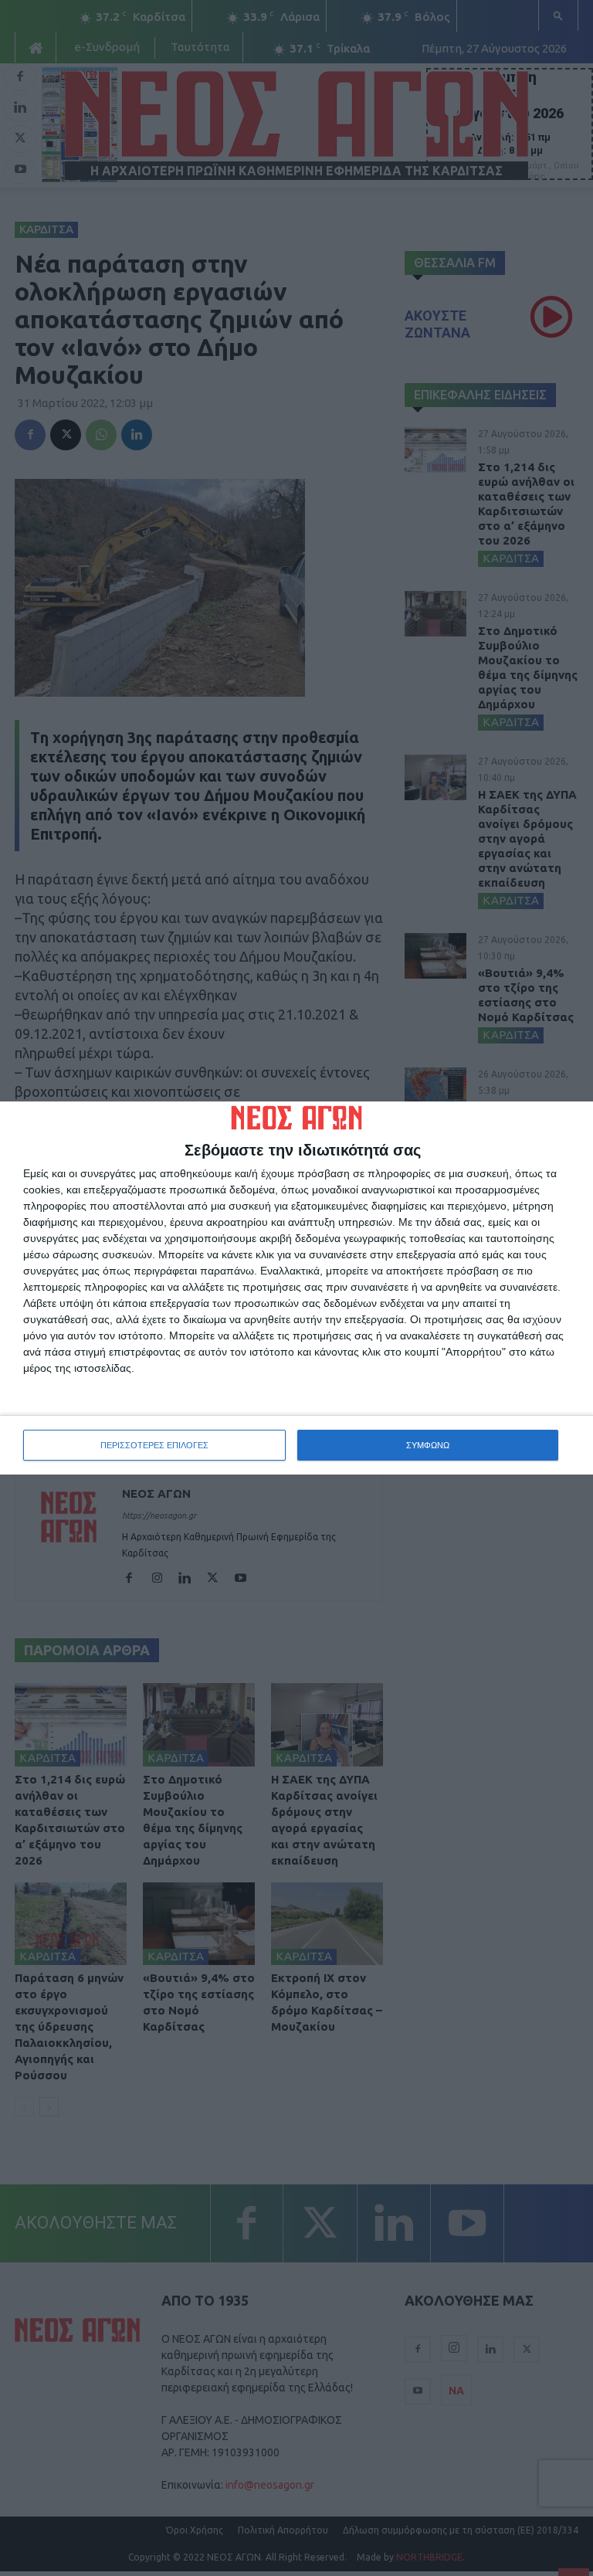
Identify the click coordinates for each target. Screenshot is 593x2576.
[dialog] (296, 1288)
